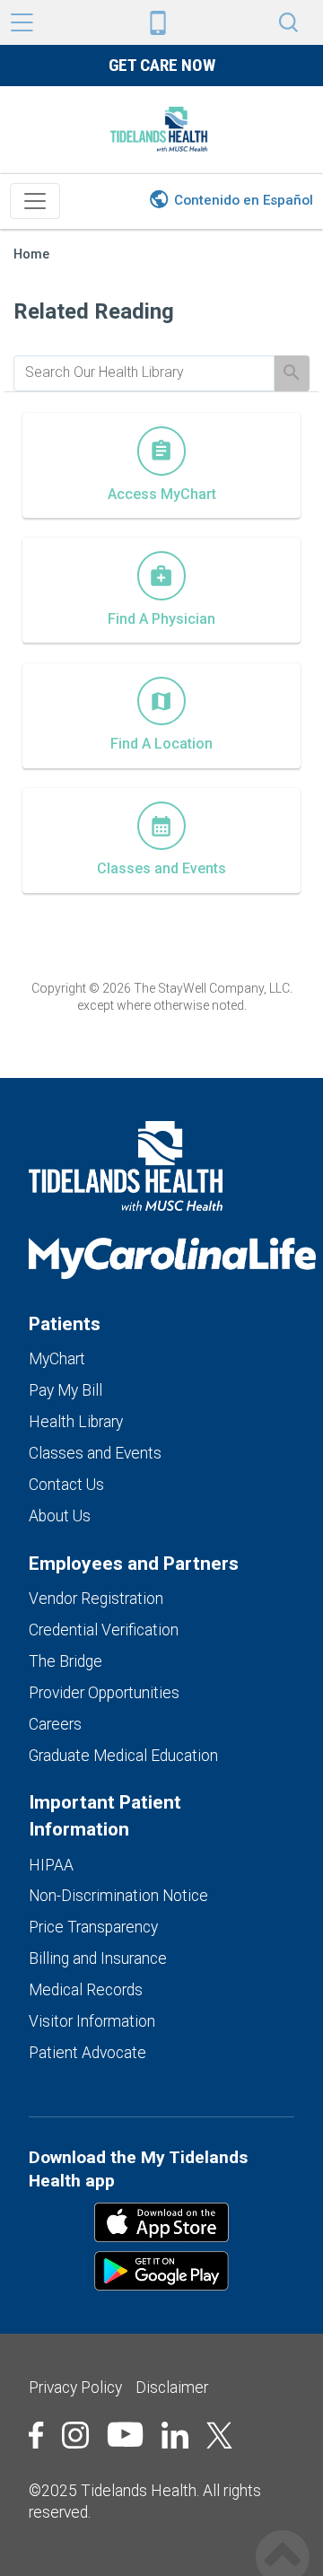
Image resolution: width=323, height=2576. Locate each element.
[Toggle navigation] (35, 201)
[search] (144, 372)
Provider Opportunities (104, 1693)
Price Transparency (93, 1927)
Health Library (76, 1422)
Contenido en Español (244, 200)
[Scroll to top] (283, 2538)
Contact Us (66, 1485)
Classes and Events (95, 1453)
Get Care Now (162, 65)
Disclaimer (172, 2388)
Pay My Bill (65, 1390)
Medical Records (86, 1990)
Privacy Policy (75, 2388)
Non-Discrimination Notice (118, 1896)
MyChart (57, 1359)
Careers (55, 1724)
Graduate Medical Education (123, 1756)
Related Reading (94, 311)
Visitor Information (92, 2021)
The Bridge (65, 1661)
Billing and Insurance (98, 1958)
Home (31, 254)
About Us (60, 1516)
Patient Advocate (87, 2053)
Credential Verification (104, 1630)
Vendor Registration (96, 1599)
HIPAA (51, 1865)
